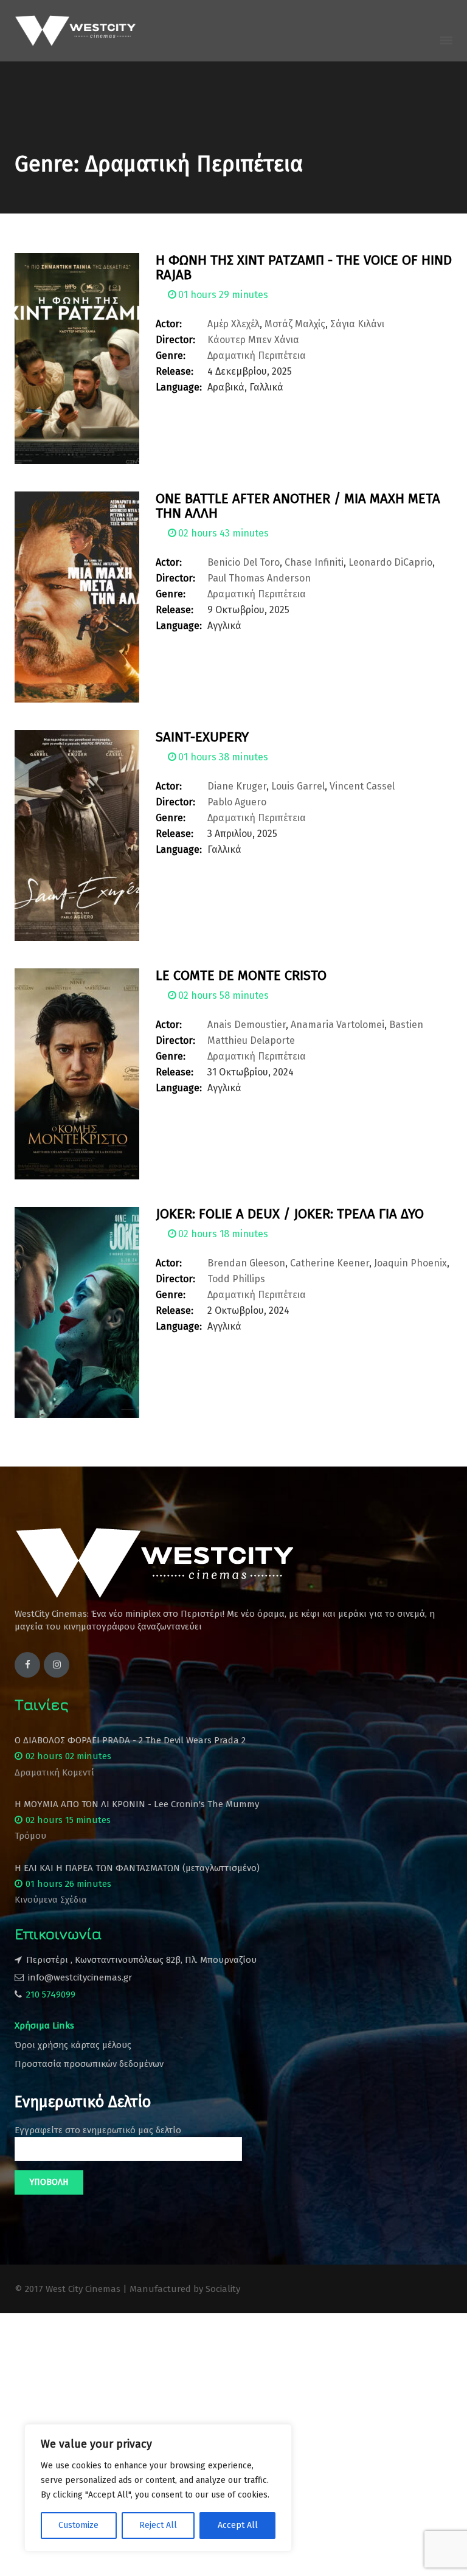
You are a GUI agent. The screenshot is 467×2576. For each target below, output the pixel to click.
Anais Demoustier (247, 1025)
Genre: (171, 356)
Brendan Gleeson (246, 1263)
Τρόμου (30, 1836)
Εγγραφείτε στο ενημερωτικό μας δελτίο (98, 2130)
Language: (179, 387)
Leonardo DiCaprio (390, 562)
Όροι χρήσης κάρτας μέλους (73, 2045)
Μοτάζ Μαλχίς (295, 324)
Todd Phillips (236, 1279)
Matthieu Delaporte (251, 1040)
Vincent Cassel (362, 786)
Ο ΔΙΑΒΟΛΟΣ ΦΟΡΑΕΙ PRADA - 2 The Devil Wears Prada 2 (130, 1740)
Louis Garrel (298, 786)
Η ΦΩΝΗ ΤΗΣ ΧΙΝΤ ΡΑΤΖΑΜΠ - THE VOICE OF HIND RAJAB (304, 267)
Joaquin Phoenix (410, 1263)
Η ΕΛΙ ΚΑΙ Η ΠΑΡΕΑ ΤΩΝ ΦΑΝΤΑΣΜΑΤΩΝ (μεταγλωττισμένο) (137, 1868)
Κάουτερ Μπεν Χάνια (253, 340)
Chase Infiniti (314, 562)
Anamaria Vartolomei (337, 1025)
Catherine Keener (330, 1263)
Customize (78, 2525)
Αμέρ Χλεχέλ (233, 324)
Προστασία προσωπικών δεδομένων (89, 2064)
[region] (158, 2488)
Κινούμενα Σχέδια (51, 1900)
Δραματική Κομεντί (54, 1772)
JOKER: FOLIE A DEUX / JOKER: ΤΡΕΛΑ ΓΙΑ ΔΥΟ (290, 1214)
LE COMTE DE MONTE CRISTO (241, 975)
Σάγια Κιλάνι (357, 324)
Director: (175, 340)
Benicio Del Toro (244, 562)
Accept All (238, 2525)
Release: (175, 371)
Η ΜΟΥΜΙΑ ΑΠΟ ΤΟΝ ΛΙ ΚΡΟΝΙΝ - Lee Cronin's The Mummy (137, 1804)
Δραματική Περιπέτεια (257, 356)
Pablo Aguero (237, 802)
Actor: (169, 324)
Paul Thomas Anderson (259, 578)
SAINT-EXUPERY (202, 737)
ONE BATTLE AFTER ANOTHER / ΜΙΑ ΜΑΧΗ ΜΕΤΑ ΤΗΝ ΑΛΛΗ (298, 506)
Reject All (158, 2525)
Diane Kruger (237, 786)
